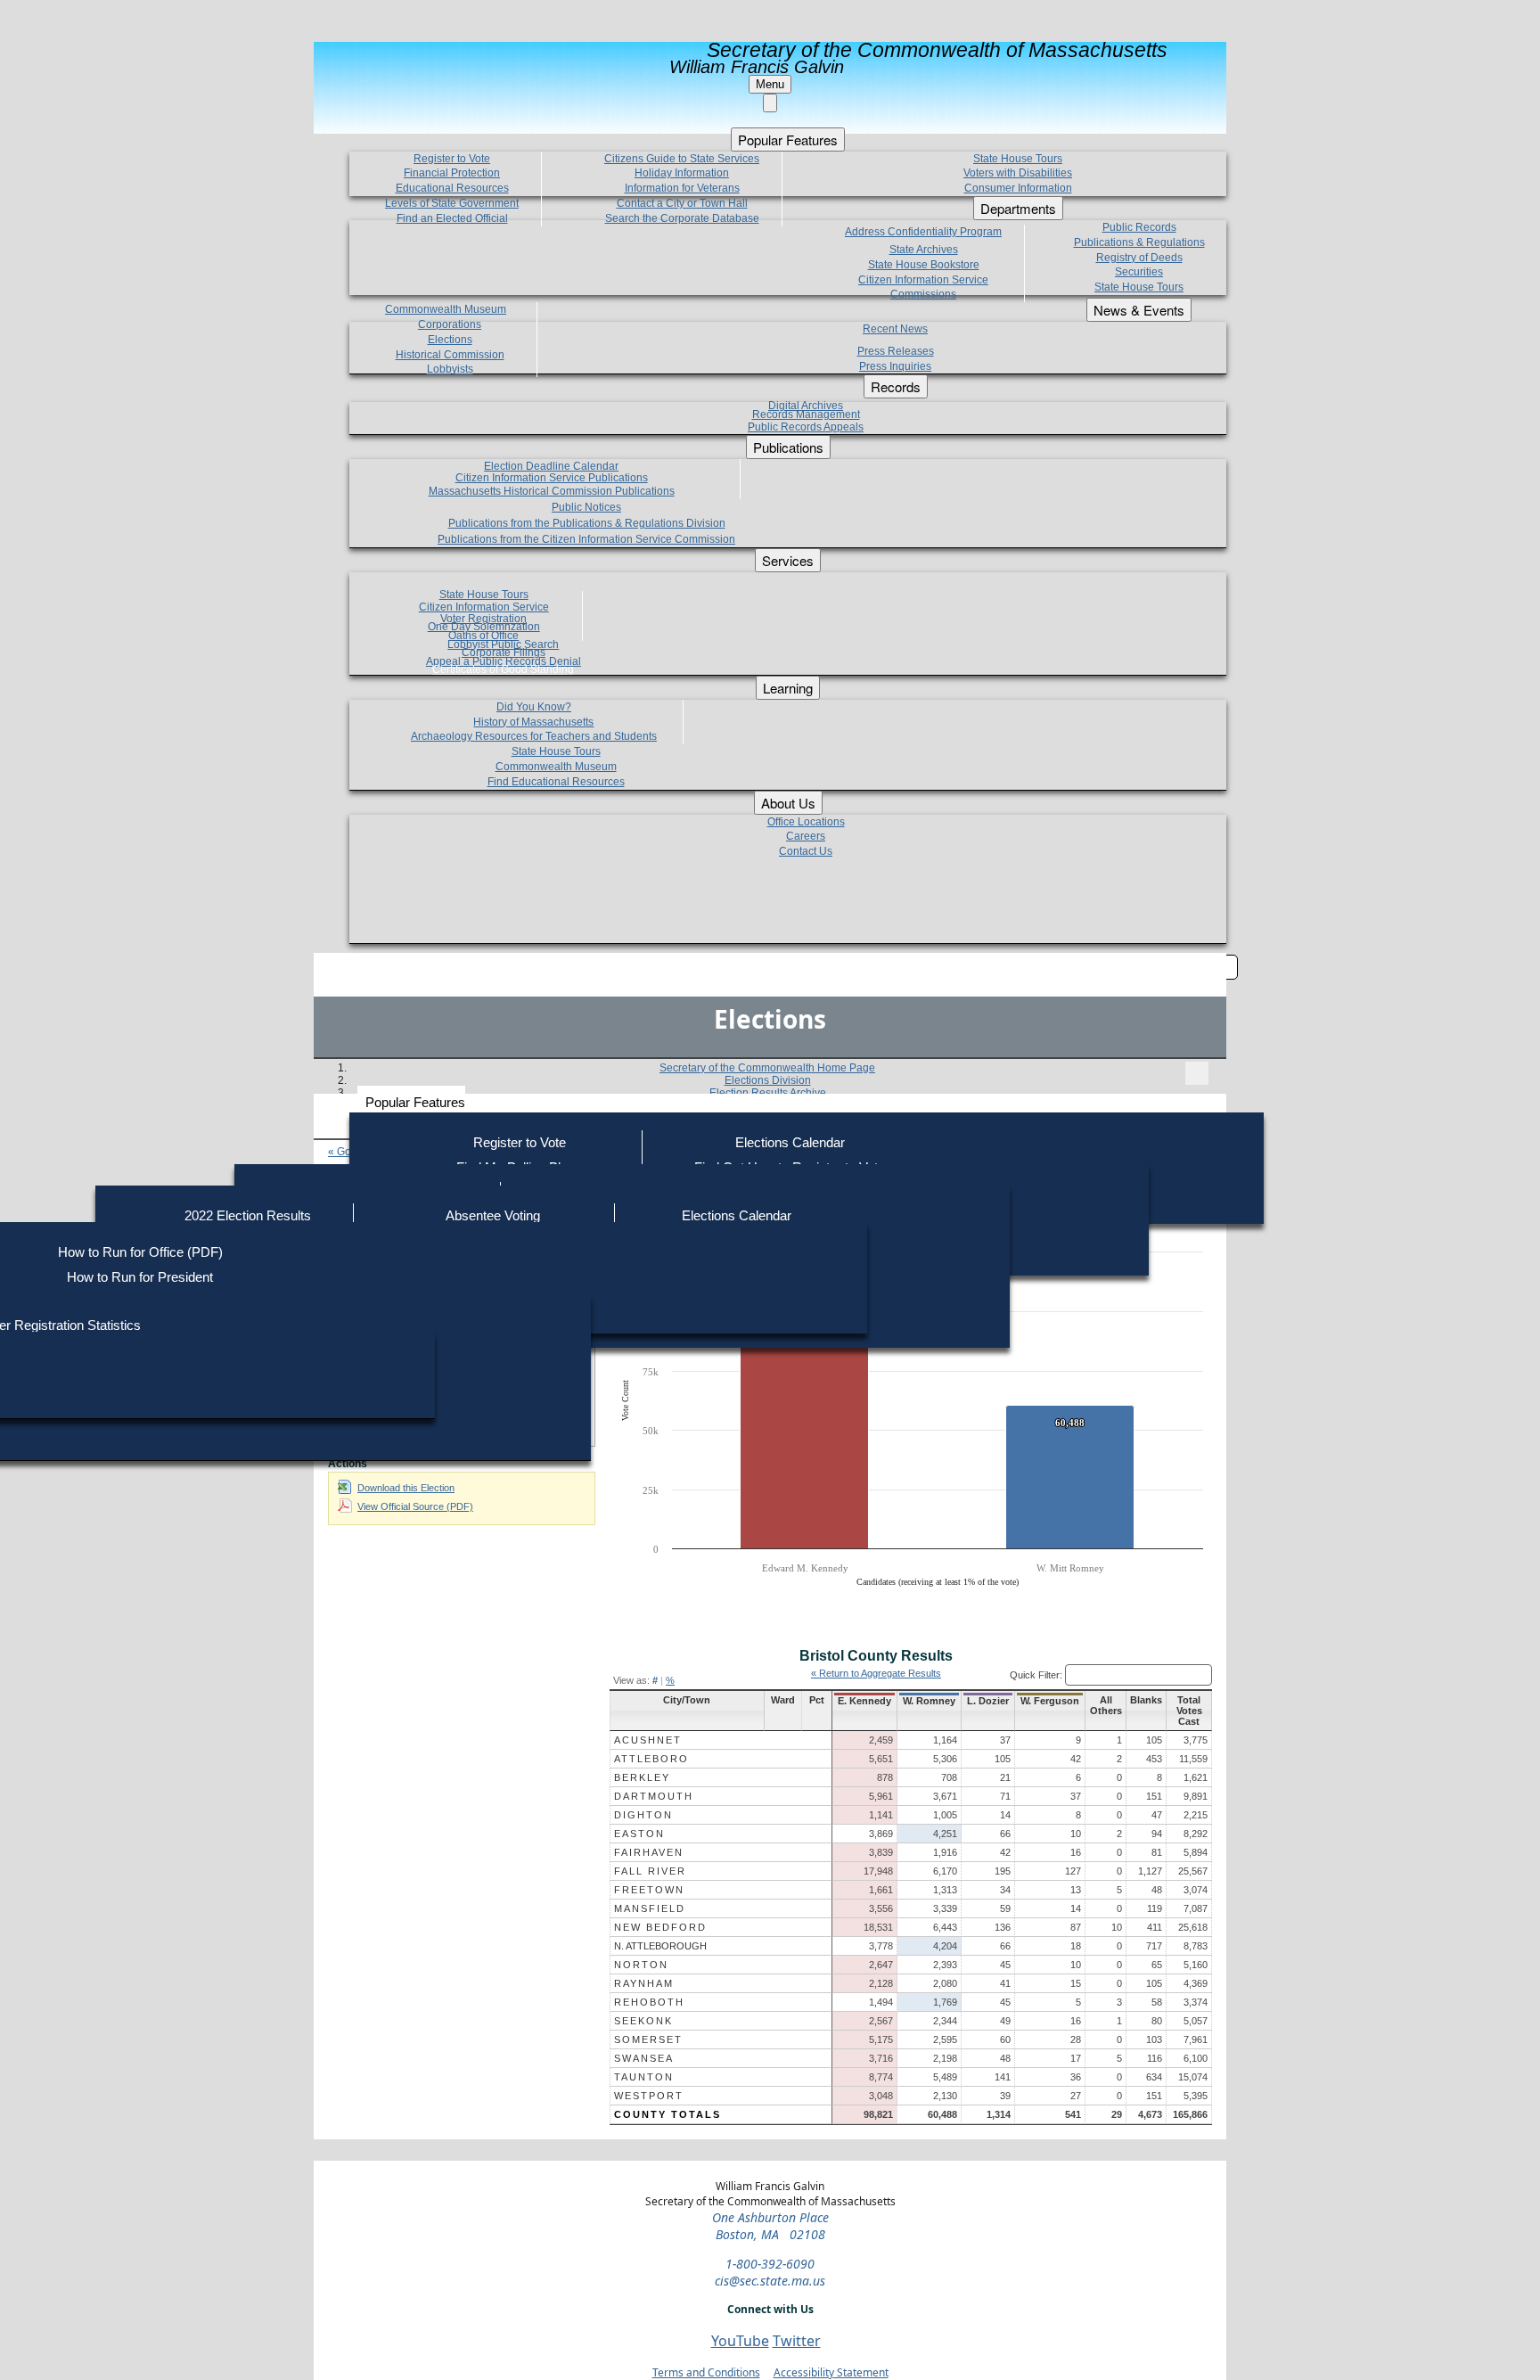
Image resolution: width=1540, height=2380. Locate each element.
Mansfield (650, 1908)
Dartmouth (654, 1796)
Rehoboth (649, 2002)
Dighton (643, 1815)
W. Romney (929, 1701)
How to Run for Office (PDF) (140, 1252)
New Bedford (660, 1927)
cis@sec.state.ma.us (770, 2281)
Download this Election (406, 1488)
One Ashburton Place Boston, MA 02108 (770, 2226)
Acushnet (648, 1740)
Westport (649, 2096)
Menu (770, 84)
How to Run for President (140, 1277)
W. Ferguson (1050, 1701)
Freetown (649, 1890)
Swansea (644, 2058)
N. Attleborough (660, 1946)
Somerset (648, 2039)
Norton (641, 1965)
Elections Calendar (790, 1142)
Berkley (642, 1777)
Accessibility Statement (831, 2372)
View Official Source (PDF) (415, 1506)
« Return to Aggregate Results (876, 1673)
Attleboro (651, 1759)
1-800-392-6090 (770, 2264)
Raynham (644, 1983)
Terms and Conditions (706, 2372)
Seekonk (643, 2021)
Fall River (650, 1871)
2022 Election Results (248, 1215)
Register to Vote (520, 1142)
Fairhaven (649, 1852)
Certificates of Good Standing (503, 669)
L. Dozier (988, 1701)
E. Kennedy (864, 1701)
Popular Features (415, 1102)
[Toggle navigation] (1197, 1073)
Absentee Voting (493, 1215)
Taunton (644, 2077)
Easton (639, 1834)
